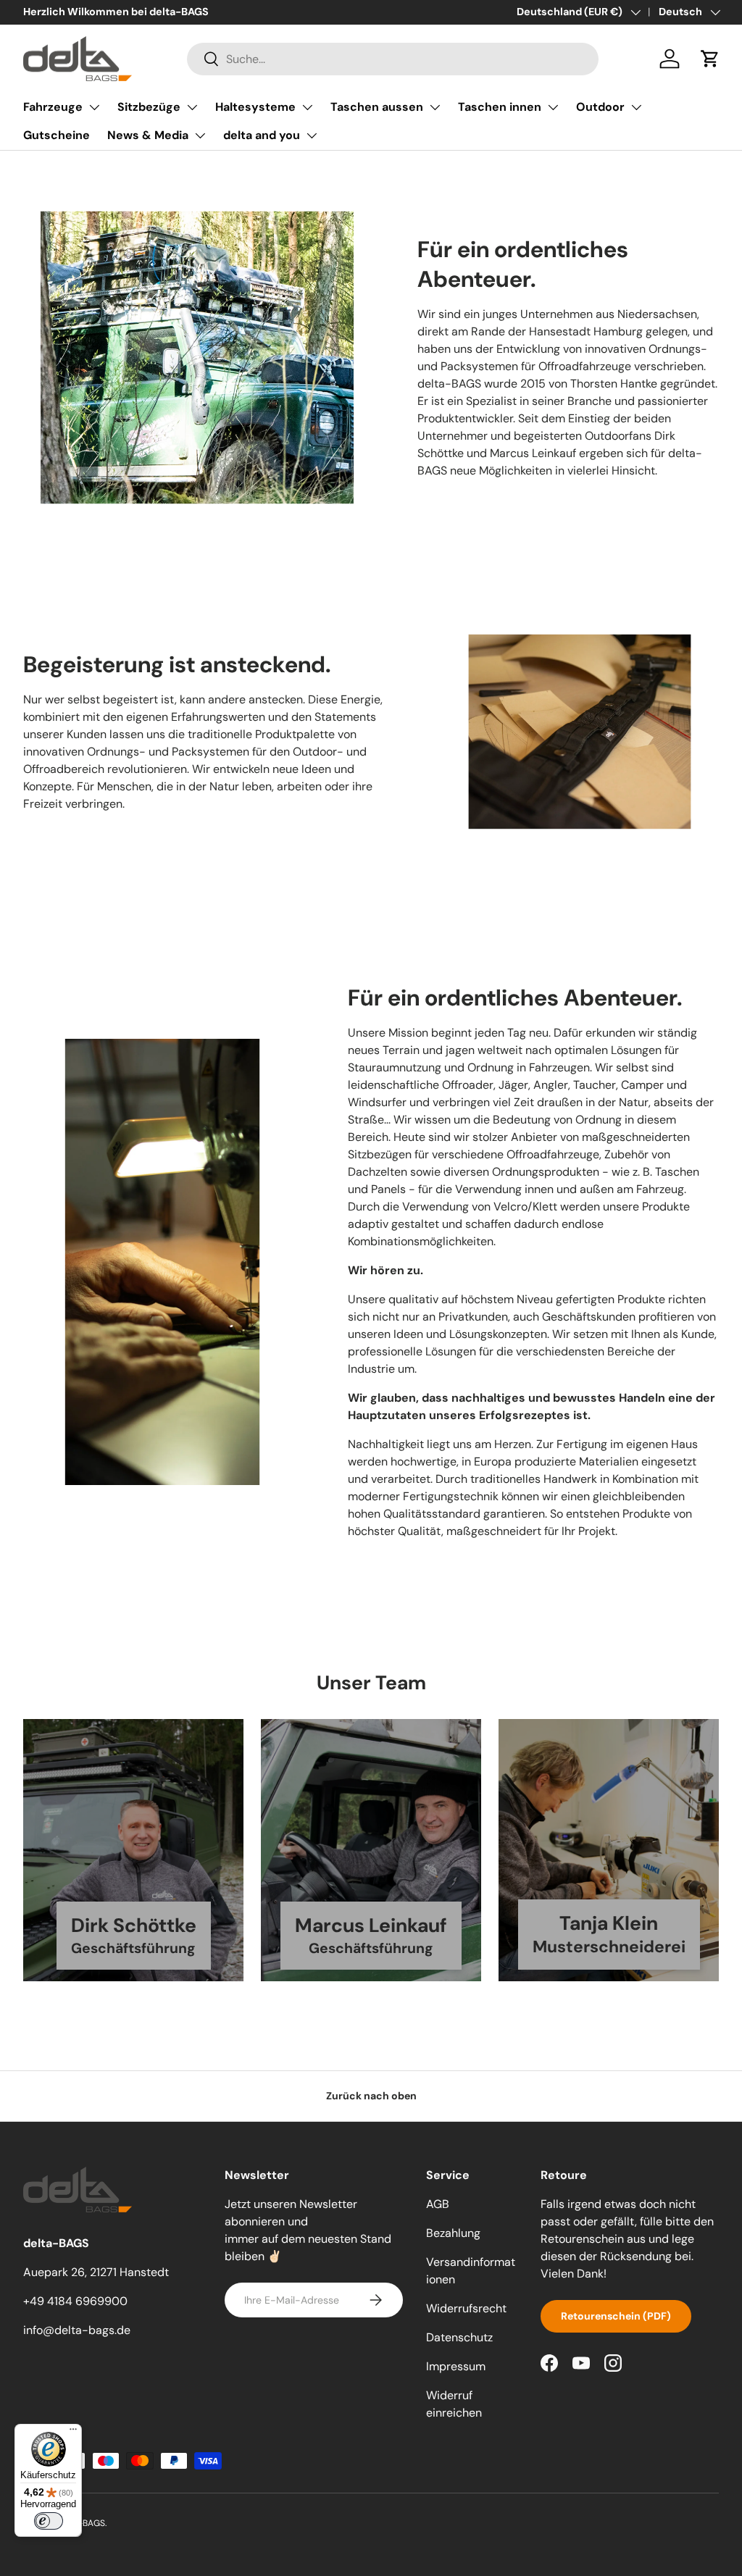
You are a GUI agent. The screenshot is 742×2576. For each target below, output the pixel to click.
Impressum (456, 2366)
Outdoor (600, 107)
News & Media (148, 135)
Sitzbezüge (149, 107)
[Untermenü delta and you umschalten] (312, 135)
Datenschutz (459, 2337)
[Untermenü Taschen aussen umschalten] (435, 107)
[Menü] (73, 2433)
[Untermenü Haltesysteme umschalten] (307, 107)
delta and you (262, 135)
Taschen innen (500, 107)
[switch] (49, 2521)
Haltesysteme (255, 107)
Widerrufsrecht (466, 2308)
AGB (438, 2204)
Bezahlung (453, 2233)
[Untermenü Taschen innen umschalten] (553, 107)
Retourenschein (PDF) (616, 2316)
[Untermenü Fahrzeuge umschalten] (94, 107)
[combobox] (393, 59)
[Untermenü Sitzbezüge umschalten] (192, 107)
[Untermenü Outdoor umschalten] (636, 107)
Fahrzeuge (53, 107)
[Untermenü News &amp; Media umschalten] (200, 135)
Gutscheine (57, 135)
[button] (710, 59)
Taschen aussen (377, 107)
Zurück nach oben (371, 2096)
